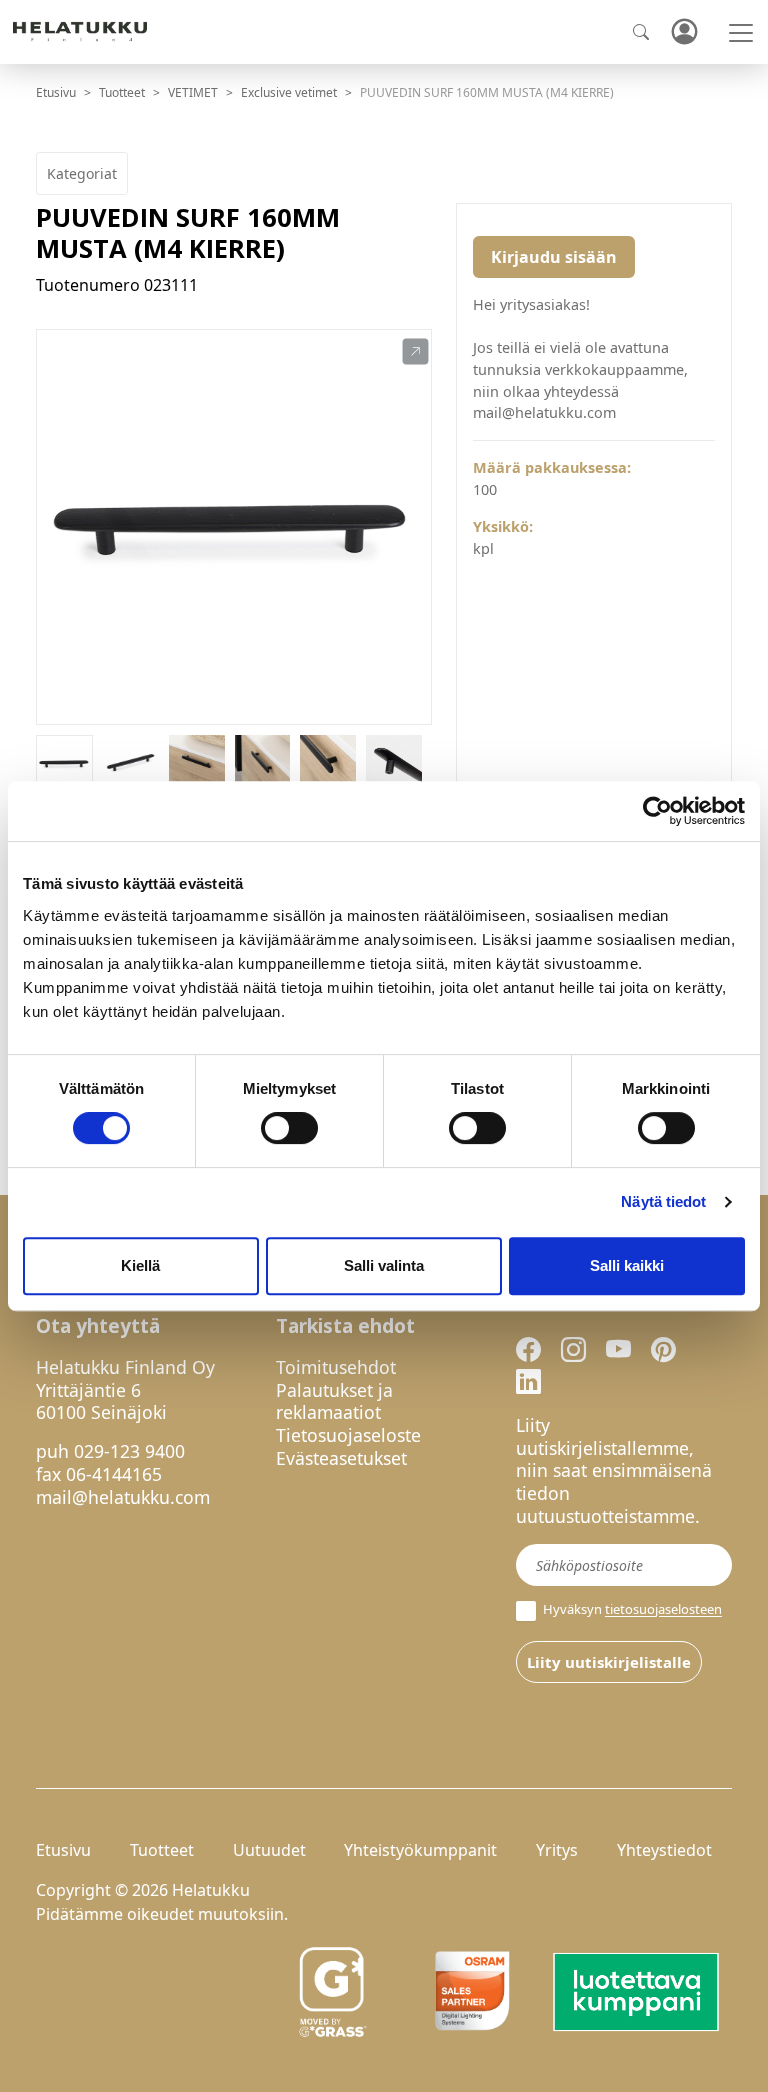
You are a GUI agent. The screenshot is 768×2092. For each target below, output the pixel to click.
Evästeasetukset (341, 1458)
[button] (415, 352)
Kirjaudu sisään (554, 257)
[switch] (289, 1128)
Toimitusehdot (336, 1367)
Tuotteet (122, 92)
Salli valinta (384, 1265)
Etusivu (56, 92)
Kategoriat (82, 173)
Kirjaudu (684, 32)
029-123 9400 (129, 1451)
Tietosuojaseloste (348, 1435)
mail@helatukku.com (123, 1497)
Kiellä (140, 1265)
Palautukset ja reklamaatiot (334, 1401)
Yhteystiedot (664, 1850)
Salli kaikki (627, 1265)
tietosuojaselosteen (663, 1610)
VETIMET (193, 92)
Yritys (557, 1850)
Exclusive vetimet (289, 92)
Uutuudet (269, 1850)
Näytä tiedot (663, 1201)
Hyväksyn (631, 1609)
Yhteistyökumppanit (420, 1850)
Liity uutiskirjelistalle (609, 1662)
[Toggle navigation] (741, 33)
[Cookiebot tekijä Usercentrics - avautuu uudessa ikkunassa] (657, 811)
